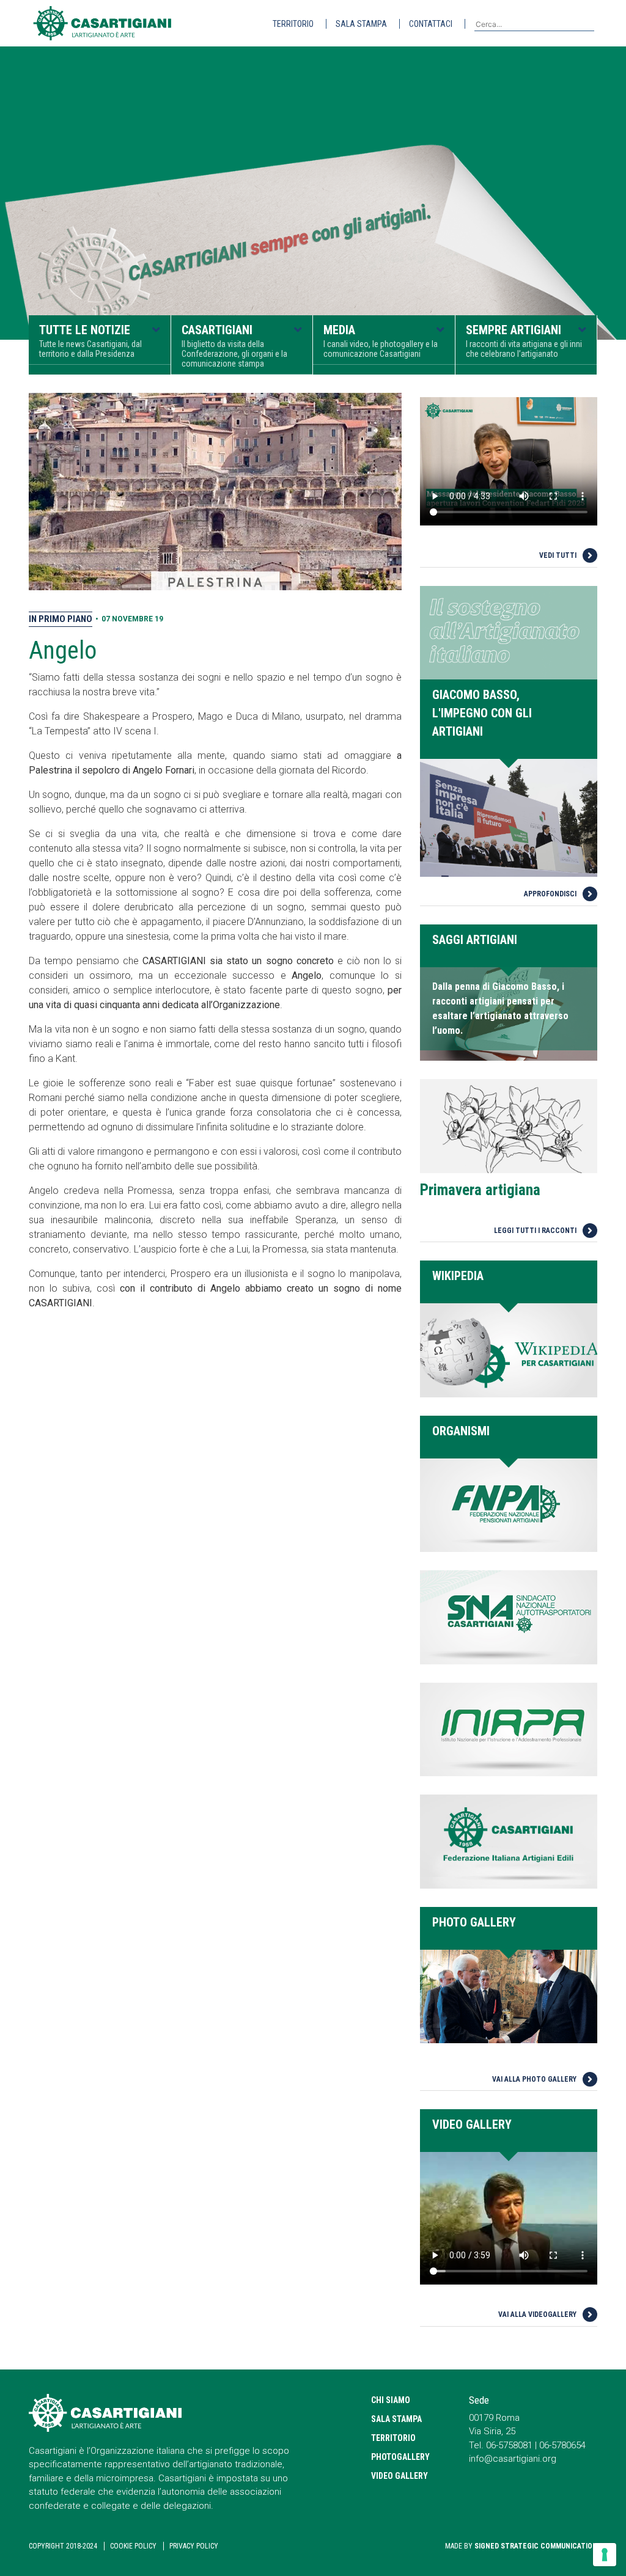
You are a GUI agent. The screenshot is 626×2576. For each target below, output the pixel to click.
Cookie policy (133, 2546)
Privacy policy (194, 2546)
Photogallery (400, 2457)
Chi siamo (391, 2400)
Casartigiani (234, 346)
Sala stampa (361, 24)
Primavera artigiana (480, 1190)
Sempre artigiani (524, 341)
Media (381, 341)
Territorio (293, 24)
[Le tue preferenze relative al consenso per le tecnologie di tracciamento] (605, 2555)
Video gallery (400, 2476)
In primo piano (61, 619)
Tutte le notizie (90, 341)
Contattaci (431, 24)
